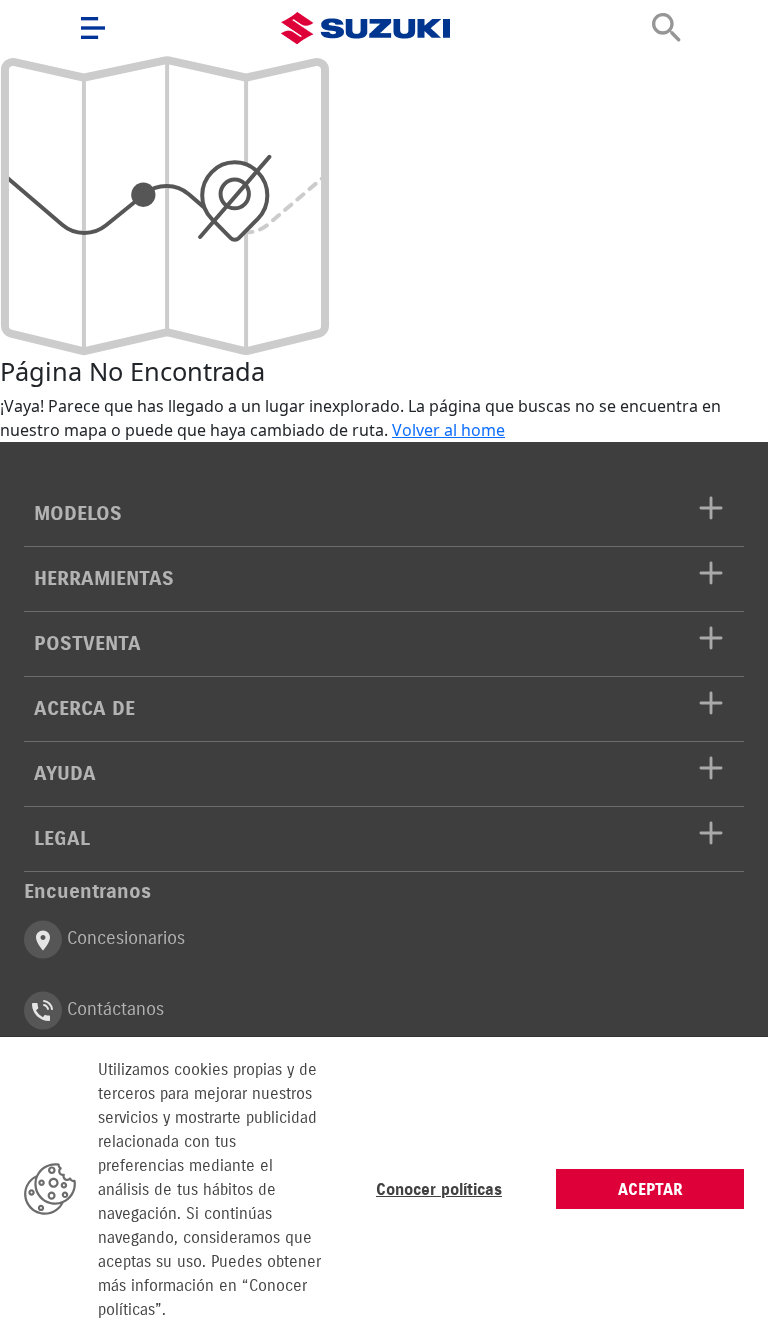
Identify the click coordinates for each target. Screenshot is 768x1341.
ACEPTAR (650, 1189)
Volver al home (448, 430)
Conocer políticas (439, 1189)
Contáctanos (113, 1009)
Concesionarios (123, 938)
